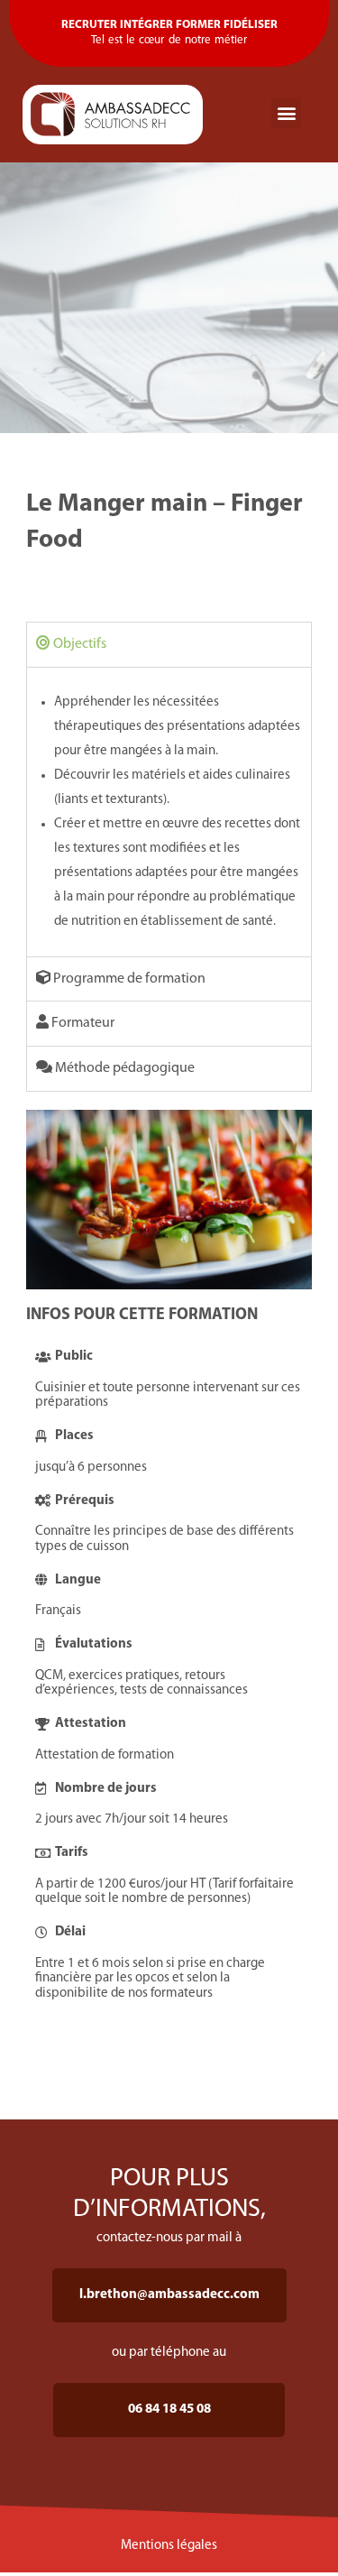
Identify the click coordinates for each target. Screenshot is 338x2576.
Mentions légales (169, 2546)
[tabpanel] (169, 812)
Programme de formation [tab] (128, 979)
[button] (286, 113)
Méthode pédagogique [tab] (123, 1068)
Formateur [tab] (82, 1023)
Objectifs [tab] (78, 644)
